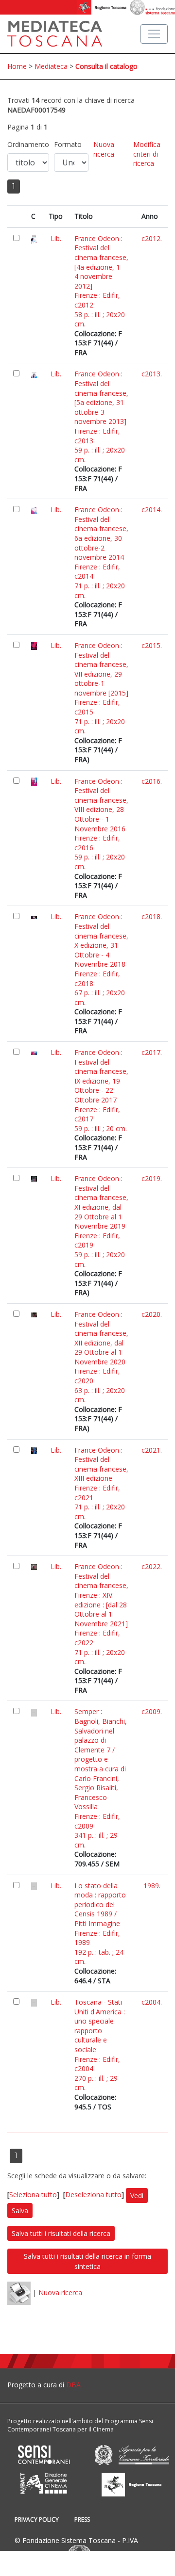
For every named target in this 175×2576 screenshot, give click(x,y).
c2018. (152, 916)
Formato (68, 144)
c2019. (152, 1178)
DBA (73, 2385)
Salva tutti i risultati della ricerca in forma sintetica (87, 2261)
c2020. (152, 1314)
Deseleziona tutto (93, 2195)
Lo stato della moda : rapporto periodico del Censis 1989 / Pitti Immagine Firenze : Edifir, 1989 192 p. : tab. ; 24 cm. (100, 1924)
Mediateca (51, 66)
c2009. (152, 1711)
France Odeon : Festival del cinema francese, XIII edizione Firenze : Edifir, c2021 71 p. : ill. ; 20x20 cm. (101, 1483)
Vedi (137, 2195)
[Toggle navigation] (154, 34)
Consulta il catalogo (106, 66)
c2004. (152, 2002)
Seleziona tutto (33, 2195)
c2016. (152, 781)
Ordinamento (28, 144)
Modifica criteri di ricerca (147, 154)
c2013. (152, 374)
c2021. (152, 1450)
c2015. (152, 645)
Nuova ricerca (104, 149)
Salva (20, 2211)
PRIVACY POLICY (37, 2519)
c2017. (152, 1052)
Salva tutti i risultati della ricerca (61, 2233)
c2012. (152, 238)
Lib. (56, 238)
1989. (152, 1886)
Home (17, 66)
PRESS (82, 2519)
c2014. (152, 510)
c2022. (152, 1566)
